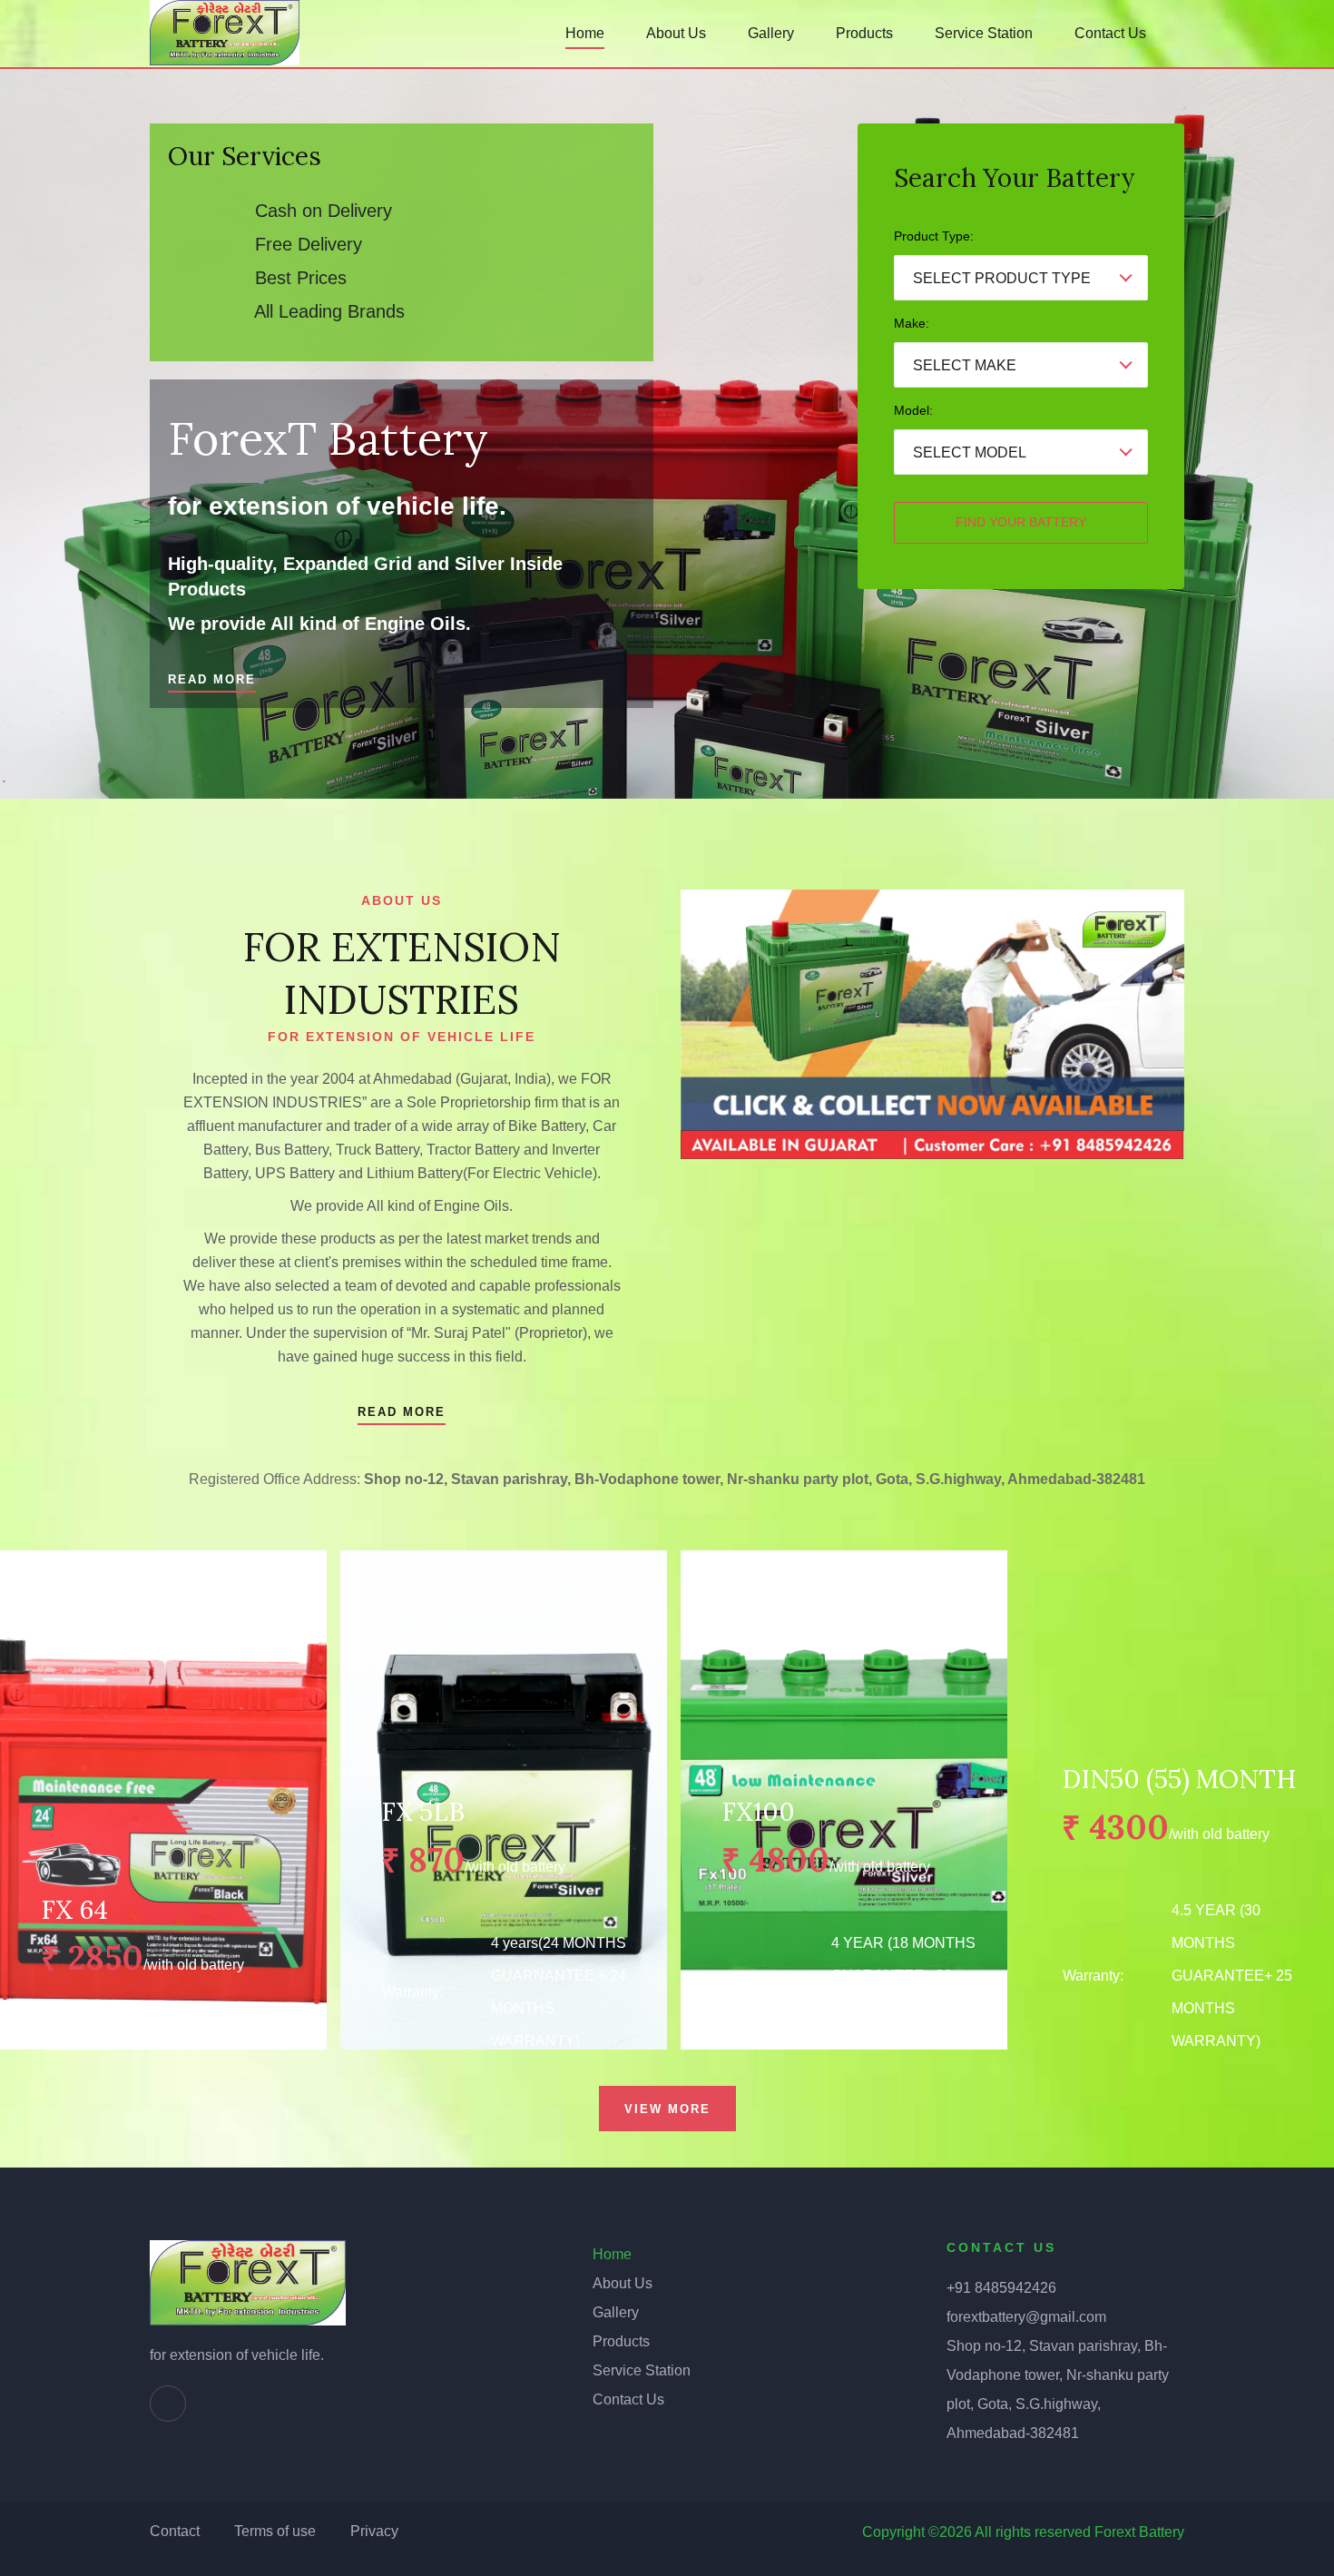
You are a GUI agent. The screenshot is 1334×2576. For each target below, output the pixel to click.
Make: (912, 323)
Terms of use (275, 2531)
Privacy (374, 2531)
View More (667, 2109)
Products (864, 33)
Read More (212, 679)
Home (585, 33)
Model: (913, 410)
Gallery (771, 33)
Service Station (984, 33)
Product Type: (934, 236)
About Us (676, 33)
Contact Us (1110, 33)
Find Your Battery (1021, 522)
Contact (175, 2531)
